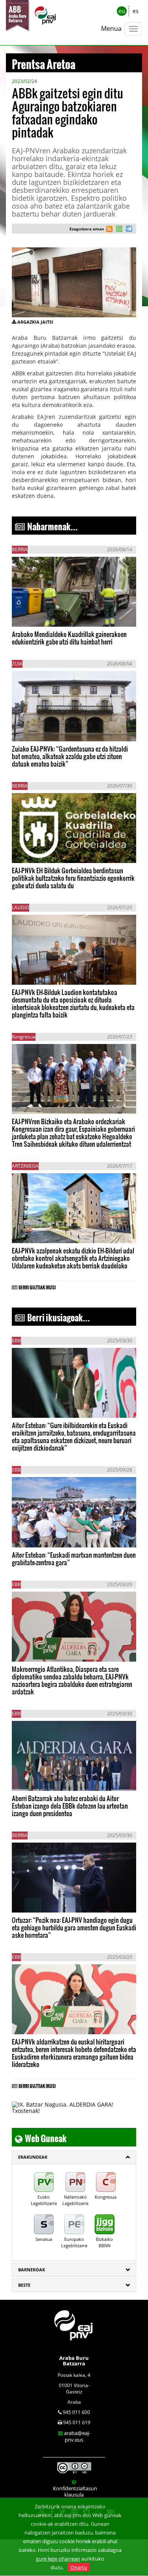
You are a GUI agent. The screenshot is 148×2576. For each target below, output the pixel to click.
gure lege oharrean (58, 2559)
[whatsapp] (118, 230)
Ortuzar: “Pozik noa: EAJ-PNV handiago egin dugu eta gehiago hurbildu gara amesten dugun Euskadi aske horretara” (74, 1927)
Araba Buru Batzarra (74, 2361)
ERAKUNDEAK (33, 2157)
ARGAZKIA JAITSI (35, 322)
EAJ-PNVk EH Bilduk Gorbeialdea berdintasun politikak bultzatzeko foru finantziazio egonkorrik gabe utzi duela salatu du (73, 878)
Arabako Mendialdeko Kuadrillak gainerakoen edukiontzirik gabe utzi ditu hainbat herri (69, 638)
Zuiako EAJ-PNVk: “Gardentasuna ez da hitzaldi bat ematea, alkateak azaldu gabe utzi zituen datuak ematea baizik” (70, 756)
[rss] (109, 230)
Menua (111, 28)
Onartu (79, 2567)
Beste (24, 2285)
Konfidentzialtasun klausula (75, 2491)
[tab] (74, 2157)
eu (122, 11)
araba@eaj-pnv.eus (77, 2436)
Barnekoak (32, 2270)
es (136, 11)
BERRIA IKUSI (37, 615)
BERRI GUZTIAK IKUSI (37, 1286)
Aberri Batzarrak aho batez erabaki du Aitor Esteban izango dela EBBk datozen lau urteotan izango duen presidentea (70, 1806)
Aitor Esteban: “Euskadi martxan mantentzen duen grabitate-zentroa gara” (74, 1558)
